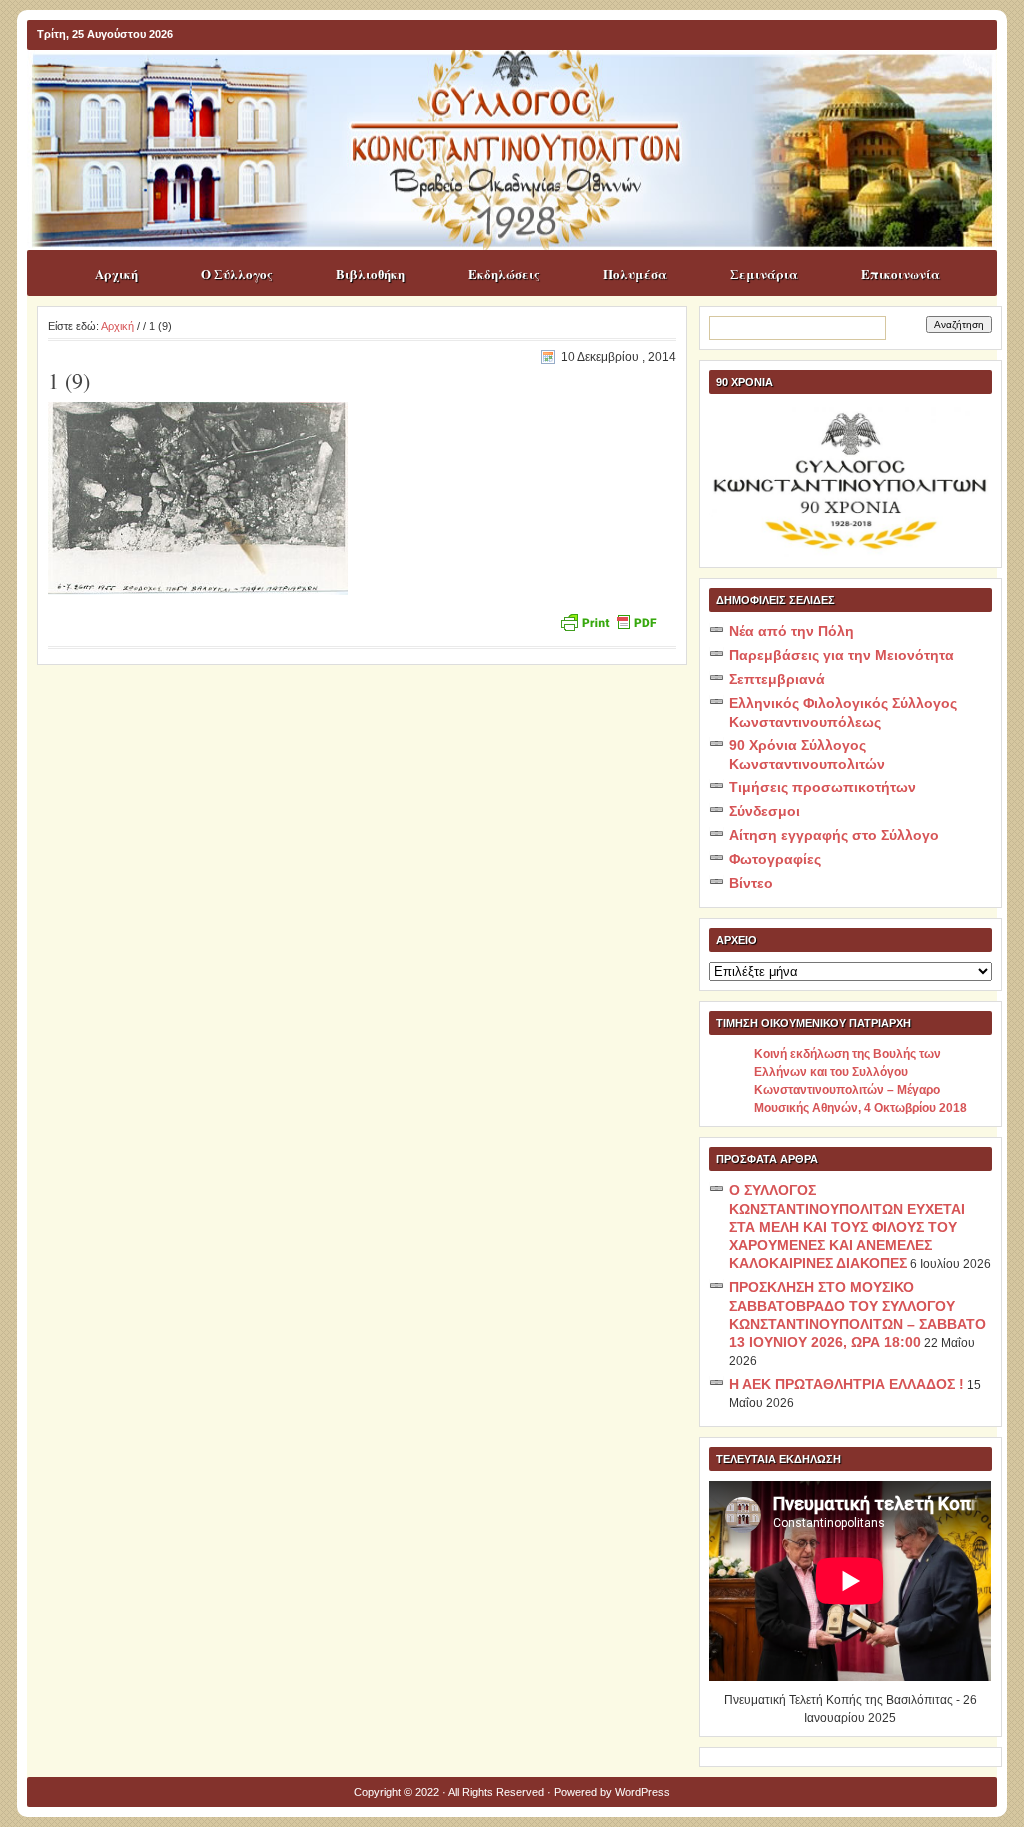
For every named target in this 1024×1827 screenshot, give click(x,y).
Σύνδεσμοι (764, 811)
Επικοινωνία (900, 273)
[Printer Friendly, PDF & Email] (608, 620)
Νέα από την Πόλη (791, 631)
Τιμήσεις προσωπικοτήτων (822, 787)
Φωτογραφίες (775, 859)
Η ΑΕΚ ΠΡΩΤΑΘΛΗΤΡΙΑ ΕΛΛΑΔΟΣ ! (846, 1384)
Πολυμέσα (635, 273)
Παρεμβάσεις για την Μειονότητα (841, 655)
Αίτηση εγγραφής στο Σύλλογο (834, 835)
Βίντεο (751, 883)
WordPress (642, 1792)
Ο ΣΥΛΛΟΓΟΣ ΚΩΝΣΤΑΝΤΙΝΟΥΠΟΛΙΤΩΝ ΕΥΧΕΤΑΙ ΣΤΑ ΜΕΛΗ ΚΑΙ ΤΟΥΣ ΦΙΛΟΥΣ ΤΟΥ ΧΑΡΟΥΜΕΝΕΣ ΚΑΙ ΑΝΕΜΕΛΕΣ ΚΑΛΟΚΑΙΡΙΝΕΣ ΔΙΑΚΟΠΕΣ (847, 1226)
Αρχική (116, 273)
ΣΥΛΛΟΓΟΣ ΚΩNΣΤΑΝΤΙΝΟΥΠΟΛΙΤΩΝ (522, 89)
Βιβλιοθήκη (370, 273)
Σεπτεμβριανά (777, 679)
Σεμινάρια (764, 273)
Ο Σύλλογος (237, 273)
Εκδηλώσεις (504, 273)
